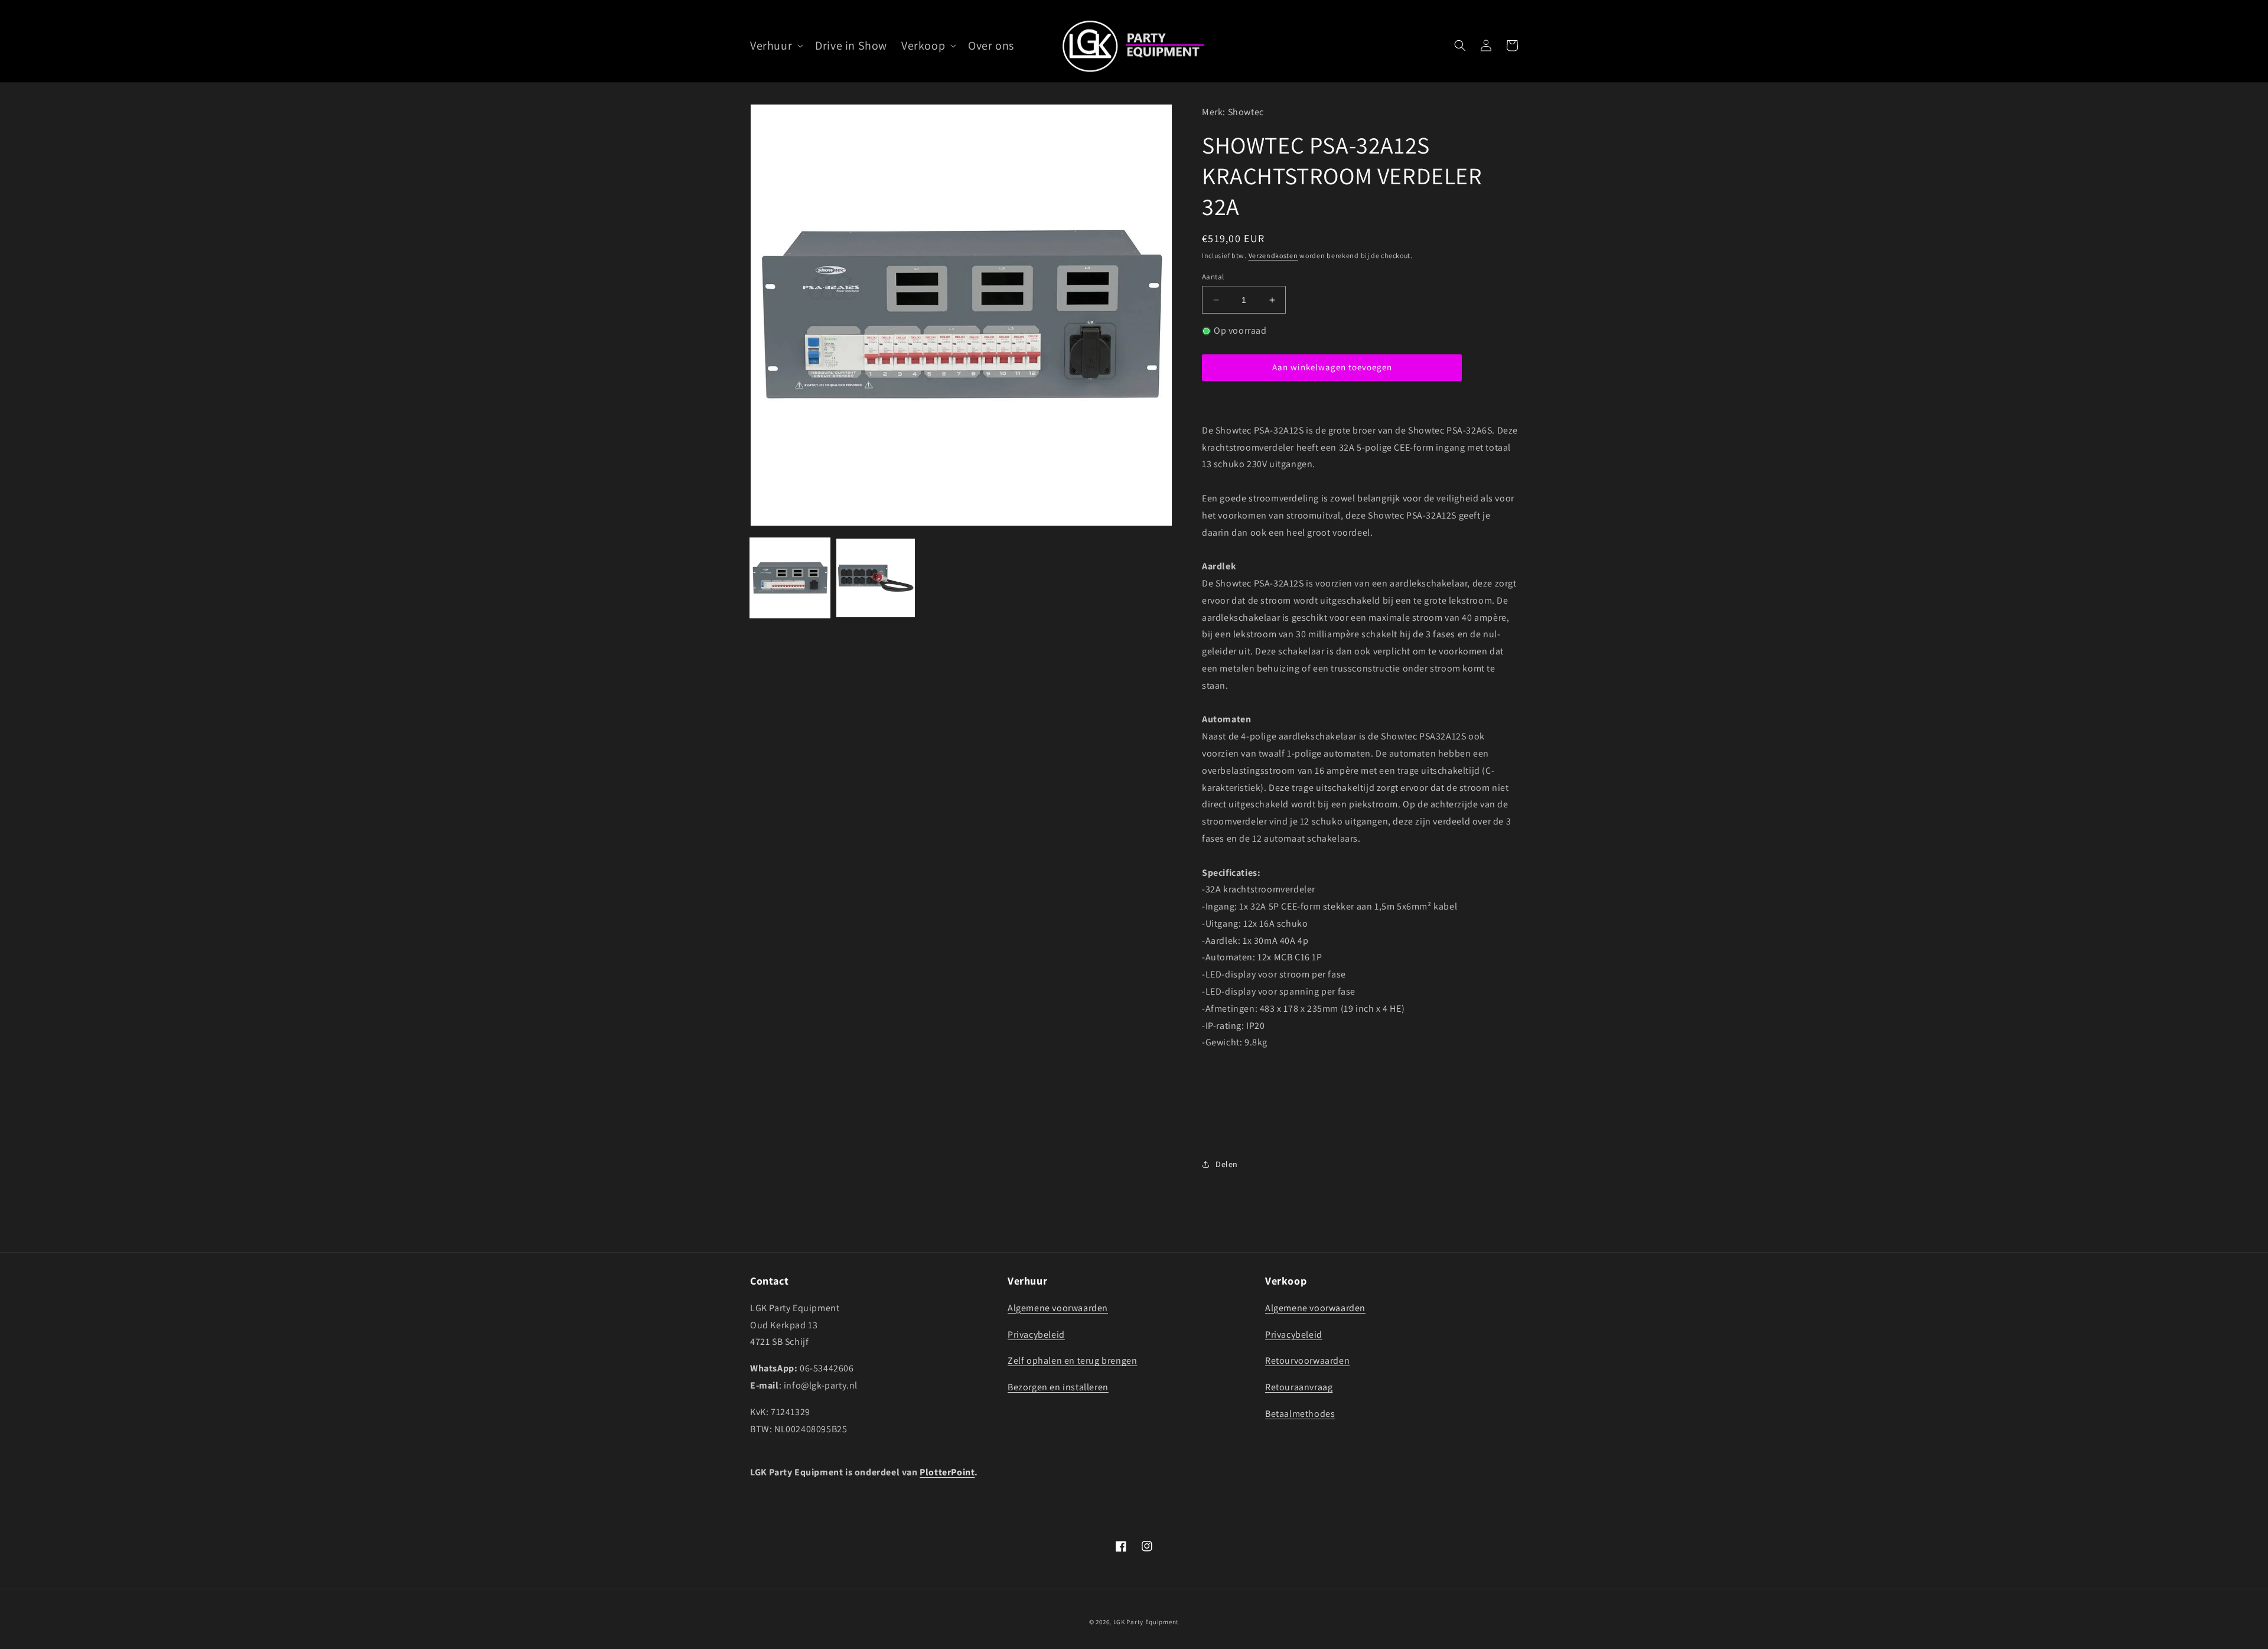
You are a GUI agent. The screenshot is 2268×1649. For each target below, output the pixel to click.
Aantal (1213, 277)
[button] (775, 45)
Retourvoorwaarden (1307, 1360)
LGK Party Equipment (1146, 1622)
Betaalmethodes (1300, 1414)
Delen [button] (1227, 1164)
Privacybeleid (1036, 1334)
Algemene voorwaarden (1058, 1308)
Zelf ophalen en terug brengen (1072, 1360)
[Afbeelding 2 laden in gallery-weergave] (876, 578)
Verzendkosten (1273, 255)
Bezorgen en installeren (1058, 1387)
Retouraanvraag (1299, 1387)
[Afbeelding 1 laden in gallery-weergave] (790, 578)
